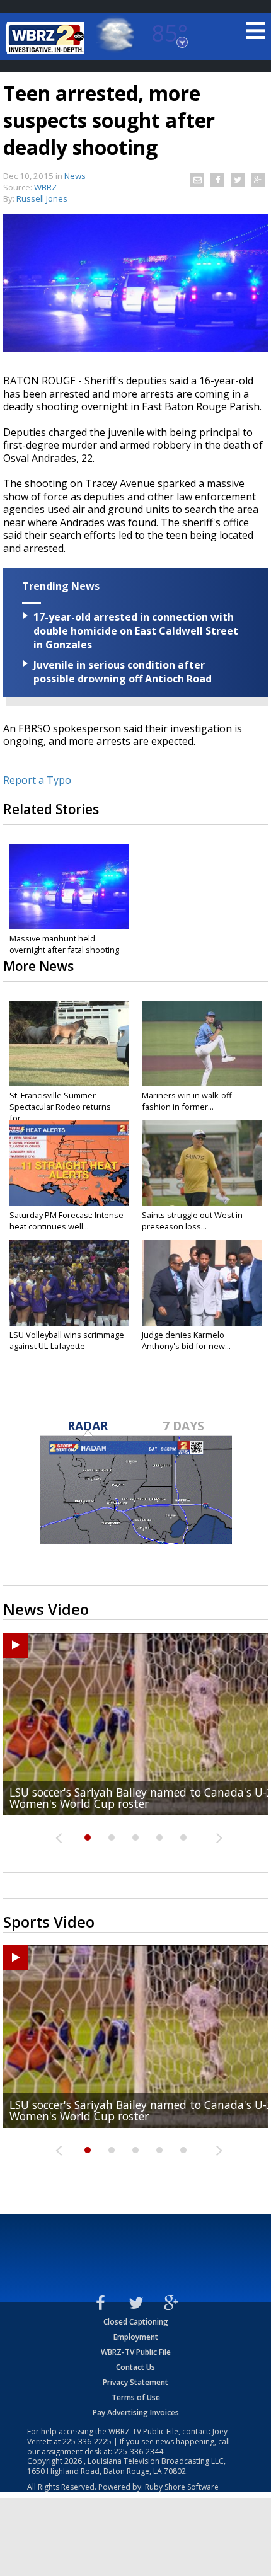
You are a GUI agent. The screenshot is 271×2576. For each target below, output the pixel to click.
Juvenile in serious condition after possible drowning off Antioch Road (123, 672)
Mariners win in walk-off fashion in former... (187, 1101)
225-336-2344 (139, 2452)
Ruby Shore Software (182, 2487)
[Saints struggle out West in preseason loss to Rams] (202, 1163)
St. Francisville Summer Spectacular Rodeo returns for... (60, 1107)
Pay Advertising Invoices (136, 2412)
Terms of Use (136, 2397)
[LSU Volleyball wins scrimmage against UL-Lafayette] (69, 1283)
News (75, 176)
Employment (136, 2337)
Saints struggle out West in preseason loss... (192, 1221)
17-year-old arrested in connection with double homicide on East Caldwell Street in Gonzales (136, 631)
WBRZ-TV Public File (136, 2352)
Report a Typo (37, 780)
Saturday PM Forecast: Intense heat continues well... (66, 1221)
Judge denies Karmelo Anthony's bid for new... (186, 1340)
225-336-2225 (87, 2441)
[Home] (47, 38)
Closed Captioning (136, 2322)
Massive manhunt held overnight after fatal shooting (64, 944)
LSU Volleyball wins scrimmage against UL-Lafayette (67, 1340)
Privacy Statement (135, 2382)
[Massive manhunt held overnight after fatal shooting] (69, 887)
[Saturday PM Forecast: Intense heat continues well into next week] (69, 1163)
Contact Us (135, 2367)
